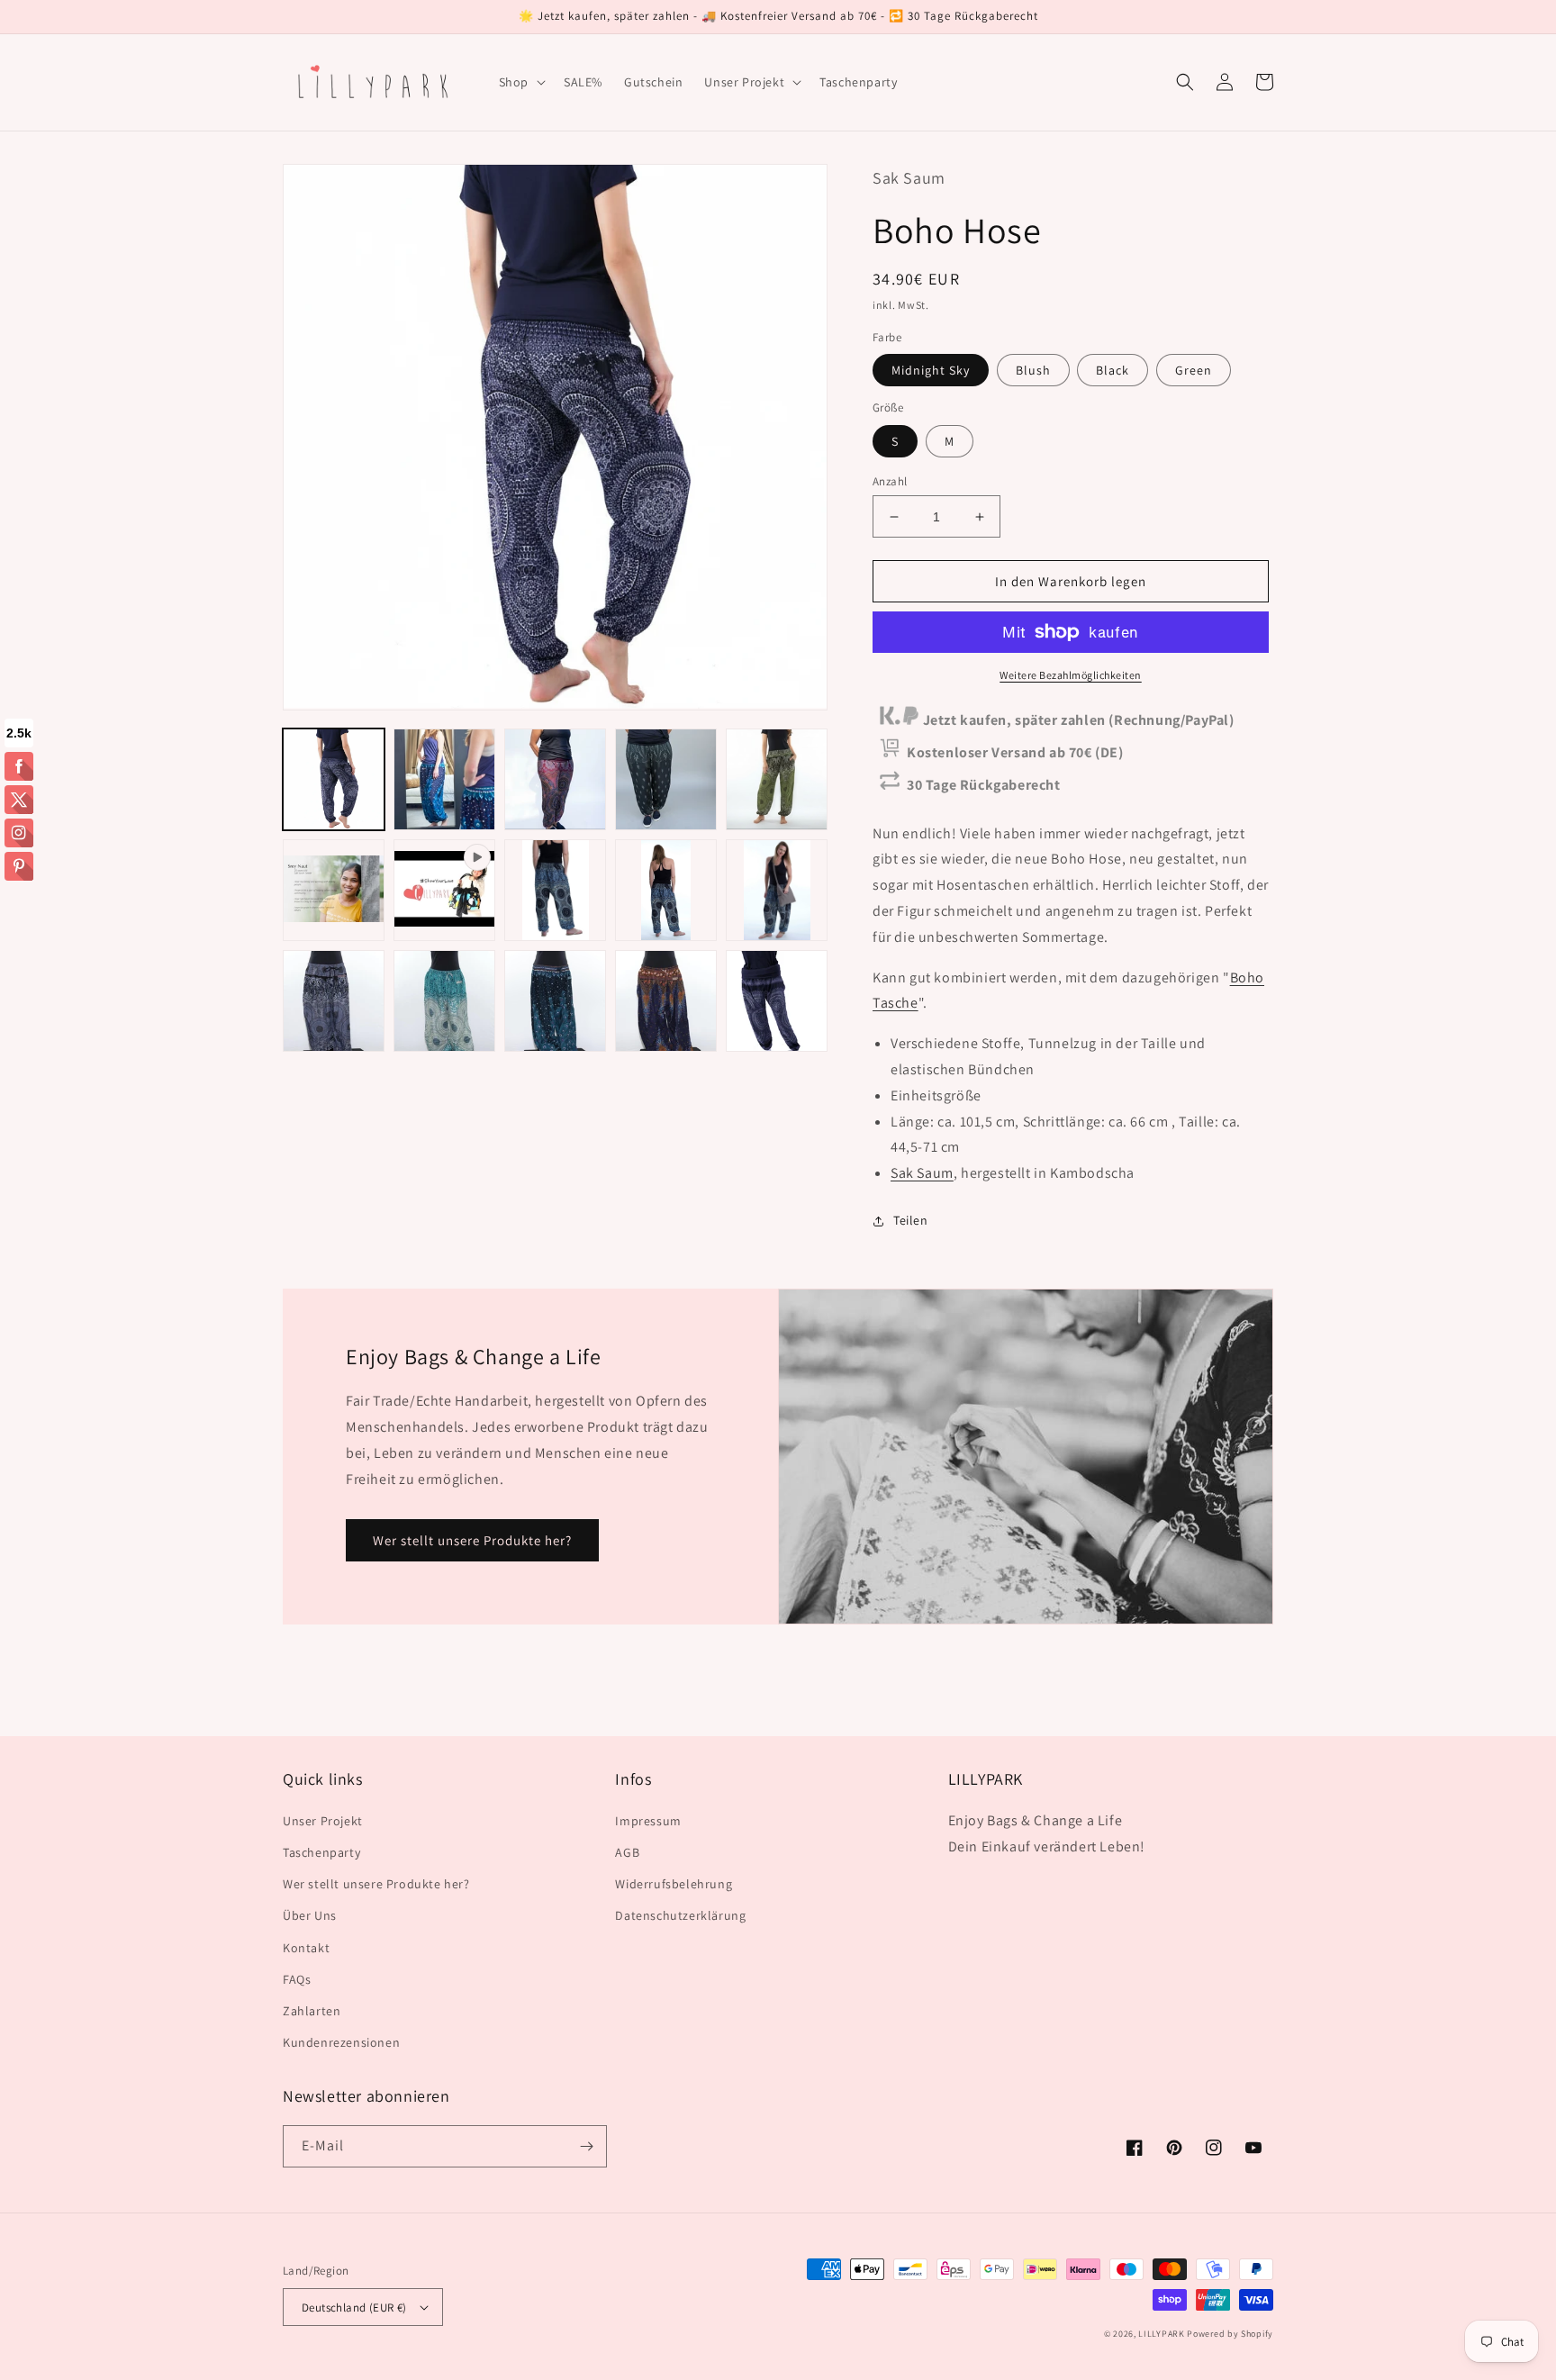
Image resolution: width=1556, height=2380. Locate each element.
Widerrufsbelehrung (674, 1884)
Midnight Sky (931, 370)
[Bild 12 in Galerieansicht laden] (555, 1001)
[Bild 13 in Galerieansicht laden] (666, 1001)
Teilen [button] (911, 1220)
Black (1113, 370)
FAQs (297, 1979)
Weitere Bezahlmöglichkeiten (1071, 675)
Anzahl (890, 481)
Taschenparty (321, 1852)
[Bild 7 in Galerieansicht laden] (555, 890)
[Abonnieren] (586, 2146)
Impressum (648, 1821)
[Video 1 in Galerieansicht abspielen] (444, 890)
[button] (520, 82)
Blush (1033, 370)
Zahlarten (312, 2011)
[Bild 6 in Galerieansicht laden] (334, 890)
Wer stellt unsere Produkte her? (472, 1540)
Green (1194, 370)
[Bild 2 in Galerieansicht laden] (444, 779)
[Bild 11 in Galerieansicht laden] (444, 1001)
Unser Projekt (323, 1821)
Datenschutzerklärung (680, 1915)
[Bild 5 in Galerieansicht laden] (777, 779)
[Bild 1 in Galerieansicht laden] (334, 779)
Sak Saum (922, 1173)
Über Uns (310, 1915)
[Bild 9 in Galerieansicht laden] (777, 890)
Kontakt (306, 1948)
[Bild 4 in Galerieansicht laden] (666, 779)
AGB (627, 1852)
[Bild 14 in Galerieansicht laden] (777, 1001)
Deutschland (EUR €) (354, 2308)
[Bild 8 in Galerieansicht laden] (666, 890)
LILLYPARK (1161, 2334)
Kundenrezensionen (341, 2042)
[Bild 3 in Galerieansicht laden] (555, 779)
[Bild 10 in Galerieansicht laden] (334, 1001)
